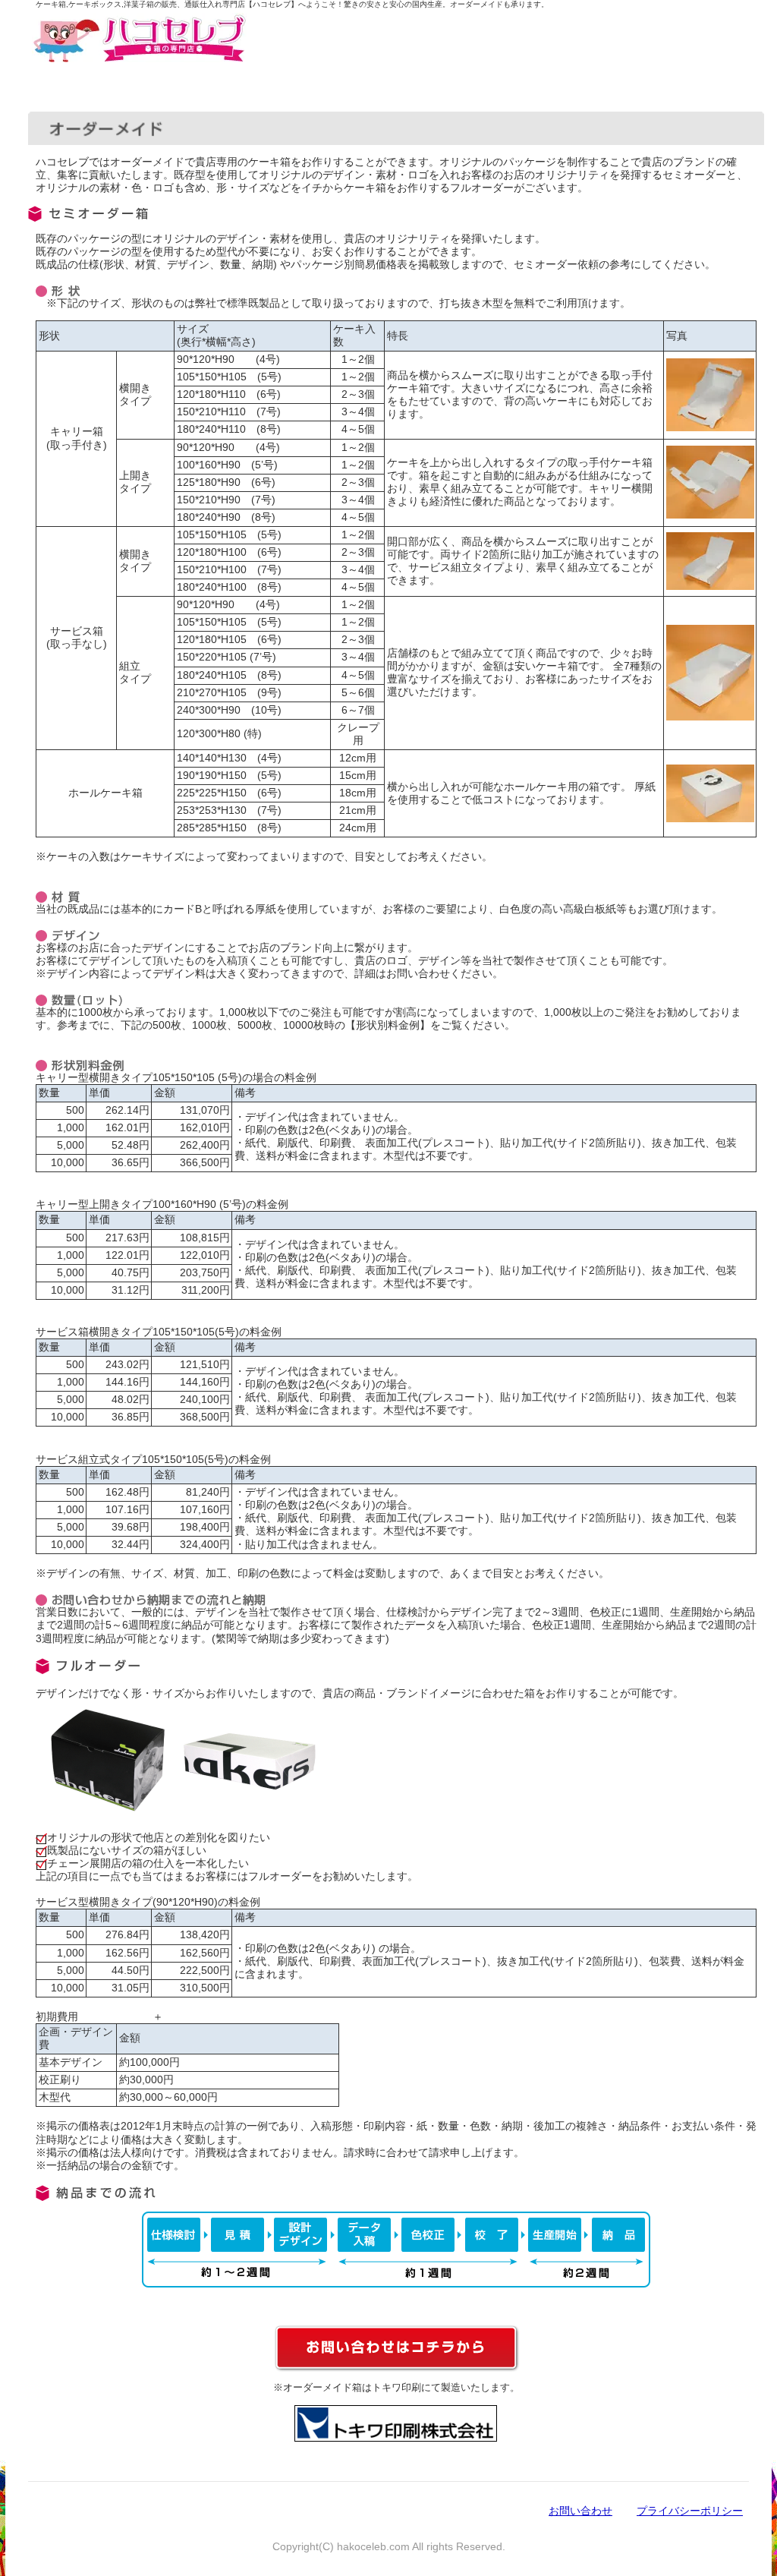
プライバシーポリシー (690, 2511)
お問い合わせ (580, 2511)
